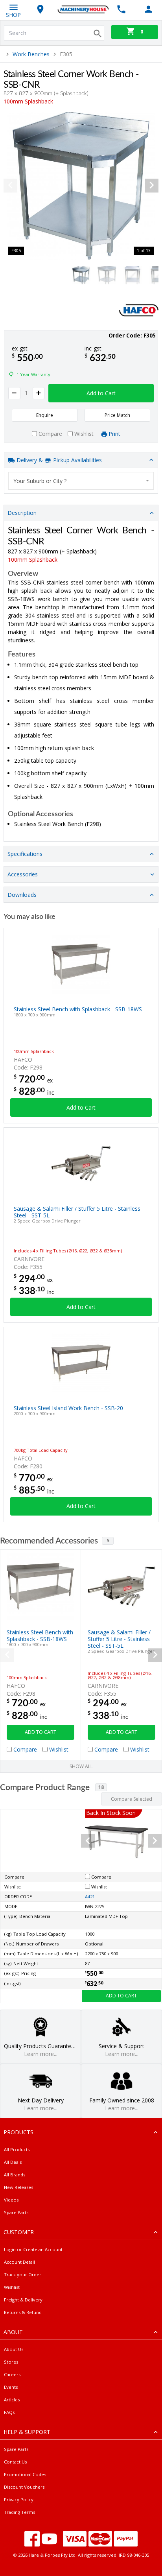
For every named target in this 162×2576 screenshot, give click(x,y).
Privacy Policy (19, 2499)
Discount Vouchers (24, 2487)
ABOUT (13, 2332)
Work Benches (31, 54)
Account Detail (19, 2262)
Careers (12, 2374)
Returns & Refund (23, 2312)
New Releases (18, 2187)
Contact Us (15, 2462)
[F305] (81, 186)
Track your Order (23, 2275)
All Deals (13, 2162)
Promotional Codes (25, 2474)
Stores (11, 2362)
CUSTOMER (19, 2232)
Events (11, 2387)
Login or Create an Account (33, 2249)
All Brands (15, 2175)
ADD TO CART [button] (40, 1732)
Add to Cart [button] (101, 393)
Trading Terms (19, 2512)
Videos (11, 2200)
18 (101, 1787)
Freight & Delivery (23, 2300)
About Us (14, 2349)
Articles (12, 2400)
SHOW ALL (81, 1766)
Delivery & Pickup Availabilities (58, 460)
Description (22, 513)
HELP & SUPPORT (27, 2432)
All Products (17, 2149)
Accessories (23, 874)
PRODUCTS (18, 2132)
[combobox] (81, 481)
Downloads (22, 895)
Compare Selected (132, 1799)
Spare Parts (16, 2212)
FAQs (9, 2412)
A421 (90, 1897)
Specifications (25, 854)
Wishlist (12, 2287)
